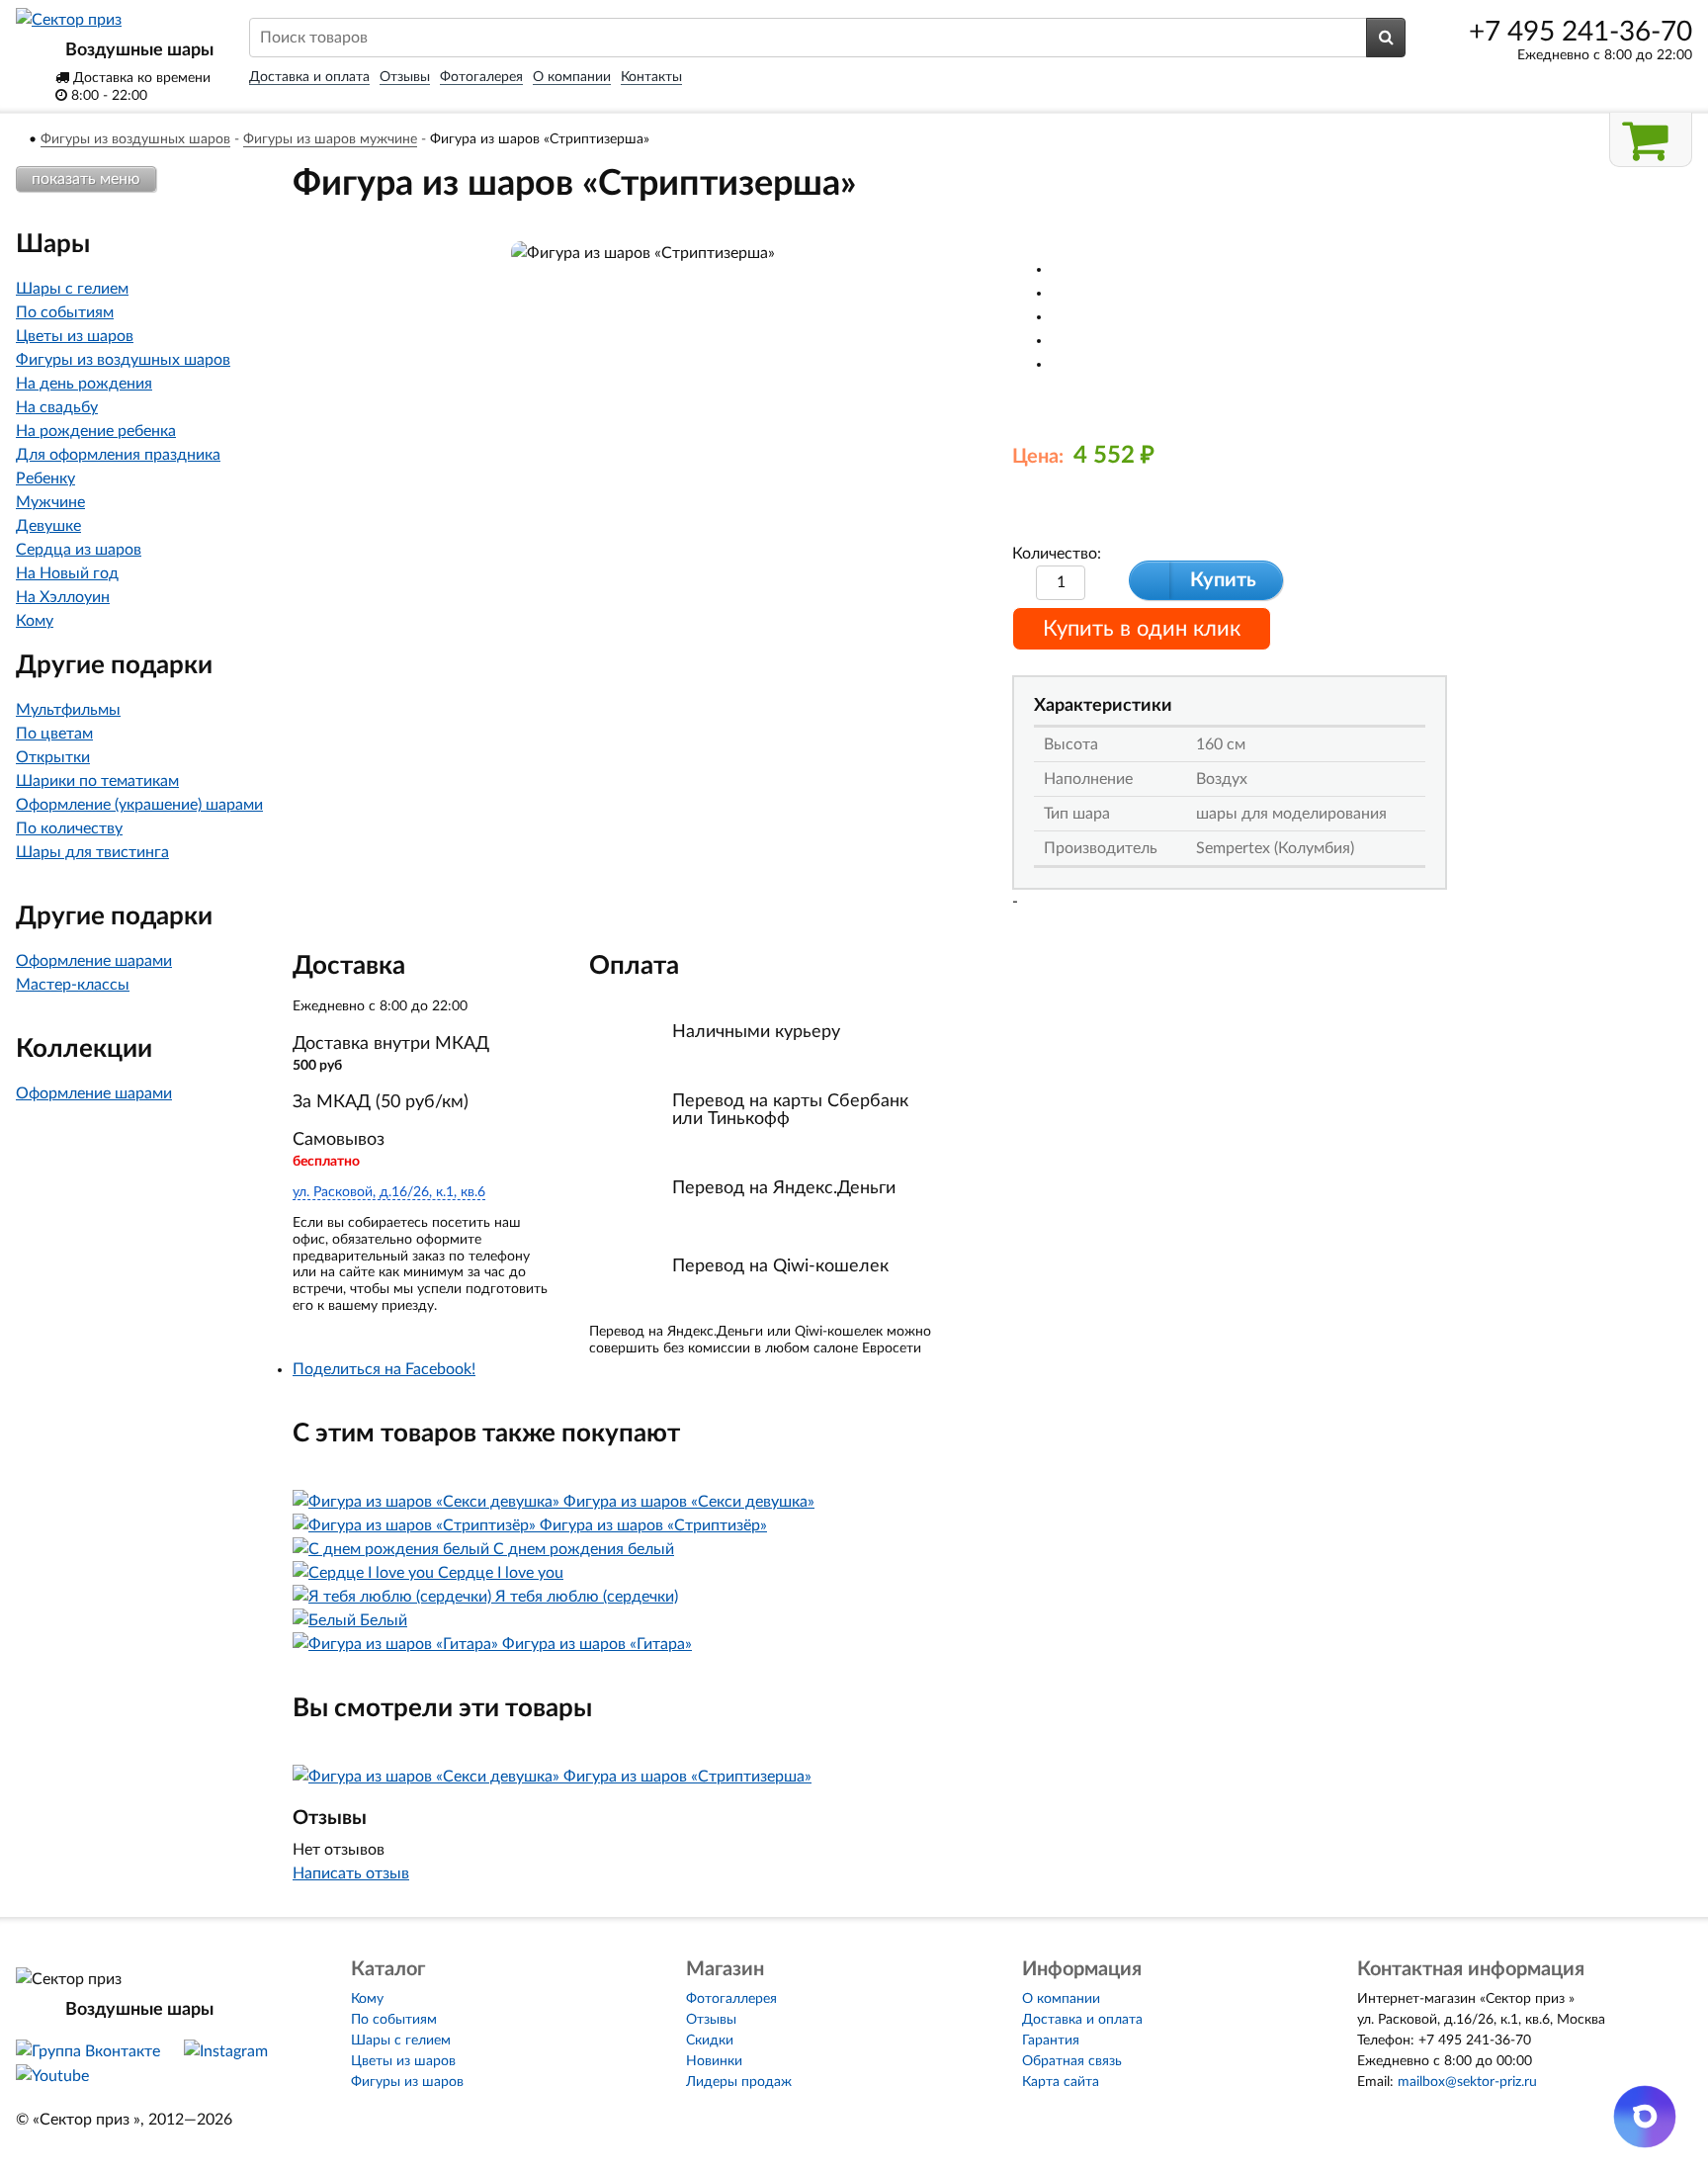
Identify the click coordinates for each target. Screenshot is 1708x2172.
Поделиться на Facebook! (384, 1369)
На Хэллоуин (63, 597)
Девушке (48, 526)
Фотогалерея (481, 77)
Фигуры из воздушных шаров (135, 139)
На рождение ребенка (96, 431)
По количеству (69, 828)
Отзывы (405, 77)
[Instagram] (226, 2051)
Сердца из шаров (79, 550)
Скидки (710, 2041)
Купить (1223, 580)
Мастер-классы (73, 985)
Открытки (53, 757)
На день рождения (84, 384)
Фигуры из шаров (407, 2082)
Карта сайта (1061, 2082)
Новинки (714, 2061)
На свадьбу (57, 407)
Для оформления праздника (118, 455)
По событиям (65, 312)
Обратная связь (1072, 2061)
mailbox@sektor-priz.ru (1467, 2082)
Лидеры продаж (739, 2082)
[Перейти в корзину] (1651, 140)
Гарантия (1051, 2041)
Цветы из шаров (75, 336)
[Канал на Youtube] (52, 2076)
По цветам (54, 734)
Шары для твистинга (92, 852)
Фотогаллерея (731, 1999)
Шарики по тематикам (97, 781)
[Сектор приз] (69, 20)
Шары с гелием (72, 289)
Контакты (651, 77)
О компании (572, 77)
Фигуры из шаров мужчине (330, 139)
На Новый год (67, 573)
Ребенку (45, 478)
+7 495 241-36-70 (1580, 32)
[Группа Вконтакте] (88, 2051)
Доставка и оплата (309, 77)
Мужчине (50, 502)
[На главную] (21, 139)
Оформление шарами (94, 961)
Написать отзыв (351, 1873)
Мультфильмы (68, 710)
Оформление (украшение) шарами (139, 805)
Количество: (1057, 554)
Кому (35, 621)
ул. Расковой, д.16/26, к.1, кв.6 (389, 1192)
